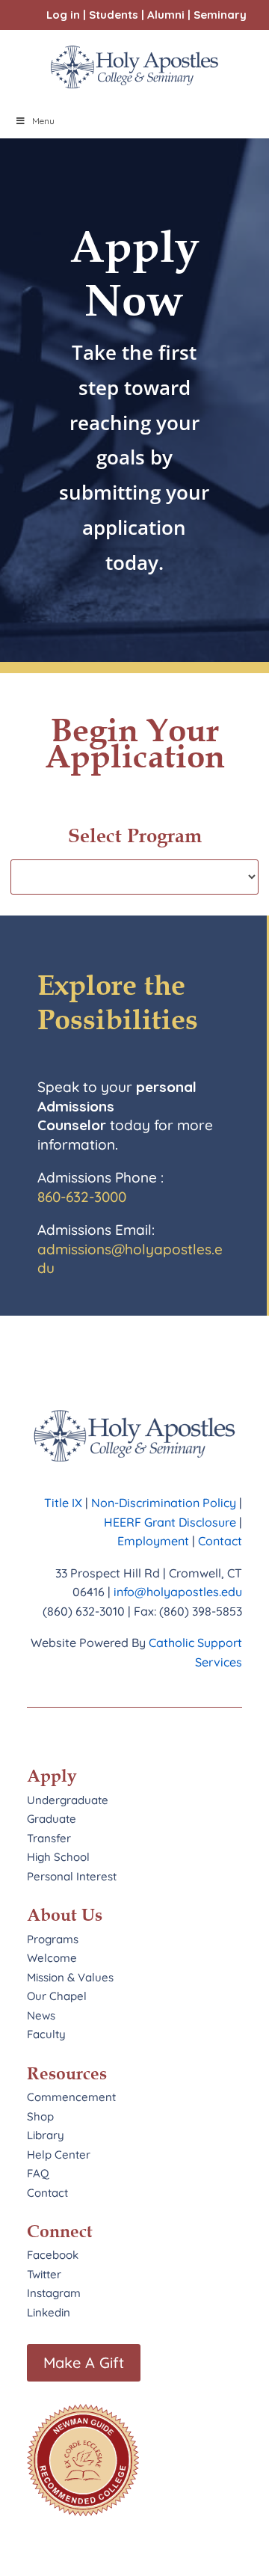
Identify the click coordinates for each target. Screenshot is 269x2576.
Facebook (53, 2255)
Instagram (54, 2293)
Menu (43, 121)
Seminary (220, 15)
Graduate (52, 1819)
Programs (53, 1939)
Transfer (49, 1838)
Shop (40, 2116)
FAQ (38, 2173)
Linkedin (49, 2312)
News (41, 2015)
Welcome (52, 1958)
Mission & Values (70, 1977)
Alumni (166, 15)
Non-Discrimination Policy (164, 1503)
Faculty (46, 2034)
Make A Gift (84, 2362)
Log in (63, 15)
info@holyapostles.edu (178, 1592)
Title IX (63, 1503)
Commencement (71, 2097)
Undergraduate (68, 1800)
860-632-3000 (82, 1197)
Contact (220, 1541)
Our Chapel (57, 1996)
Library (46, 2135)
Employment (155, 1541)
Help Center (59, 2155)
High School (58, 1857)
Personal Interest (72, 1876)
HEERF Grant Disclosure (170, 1522)
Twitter (44, 2274)
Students (114, 15)
